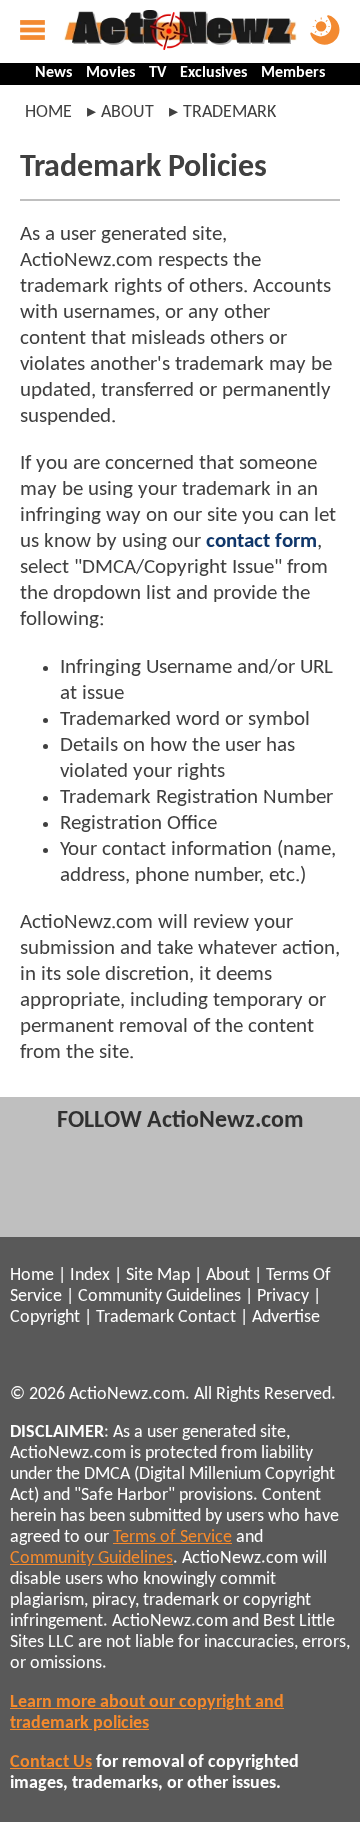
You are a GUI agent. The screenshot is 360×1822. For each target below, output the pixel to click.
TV (157, 73)
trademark (229, 112)
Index (90, 1275)
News (53, 73)
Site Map (158, 1275)
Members (293, 73)
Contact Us (51, 1762)
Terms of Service (172, 1537)
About (228, 1275)
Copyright (45, 1317)
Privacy (283, 1296)
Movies (110, 73)
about (127, 112)
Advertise (286, 1317)
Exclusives (213, 73)
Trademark (135, 1317)
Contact (207, 1317)
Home (48, 112)
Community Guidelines (159, 1296)
